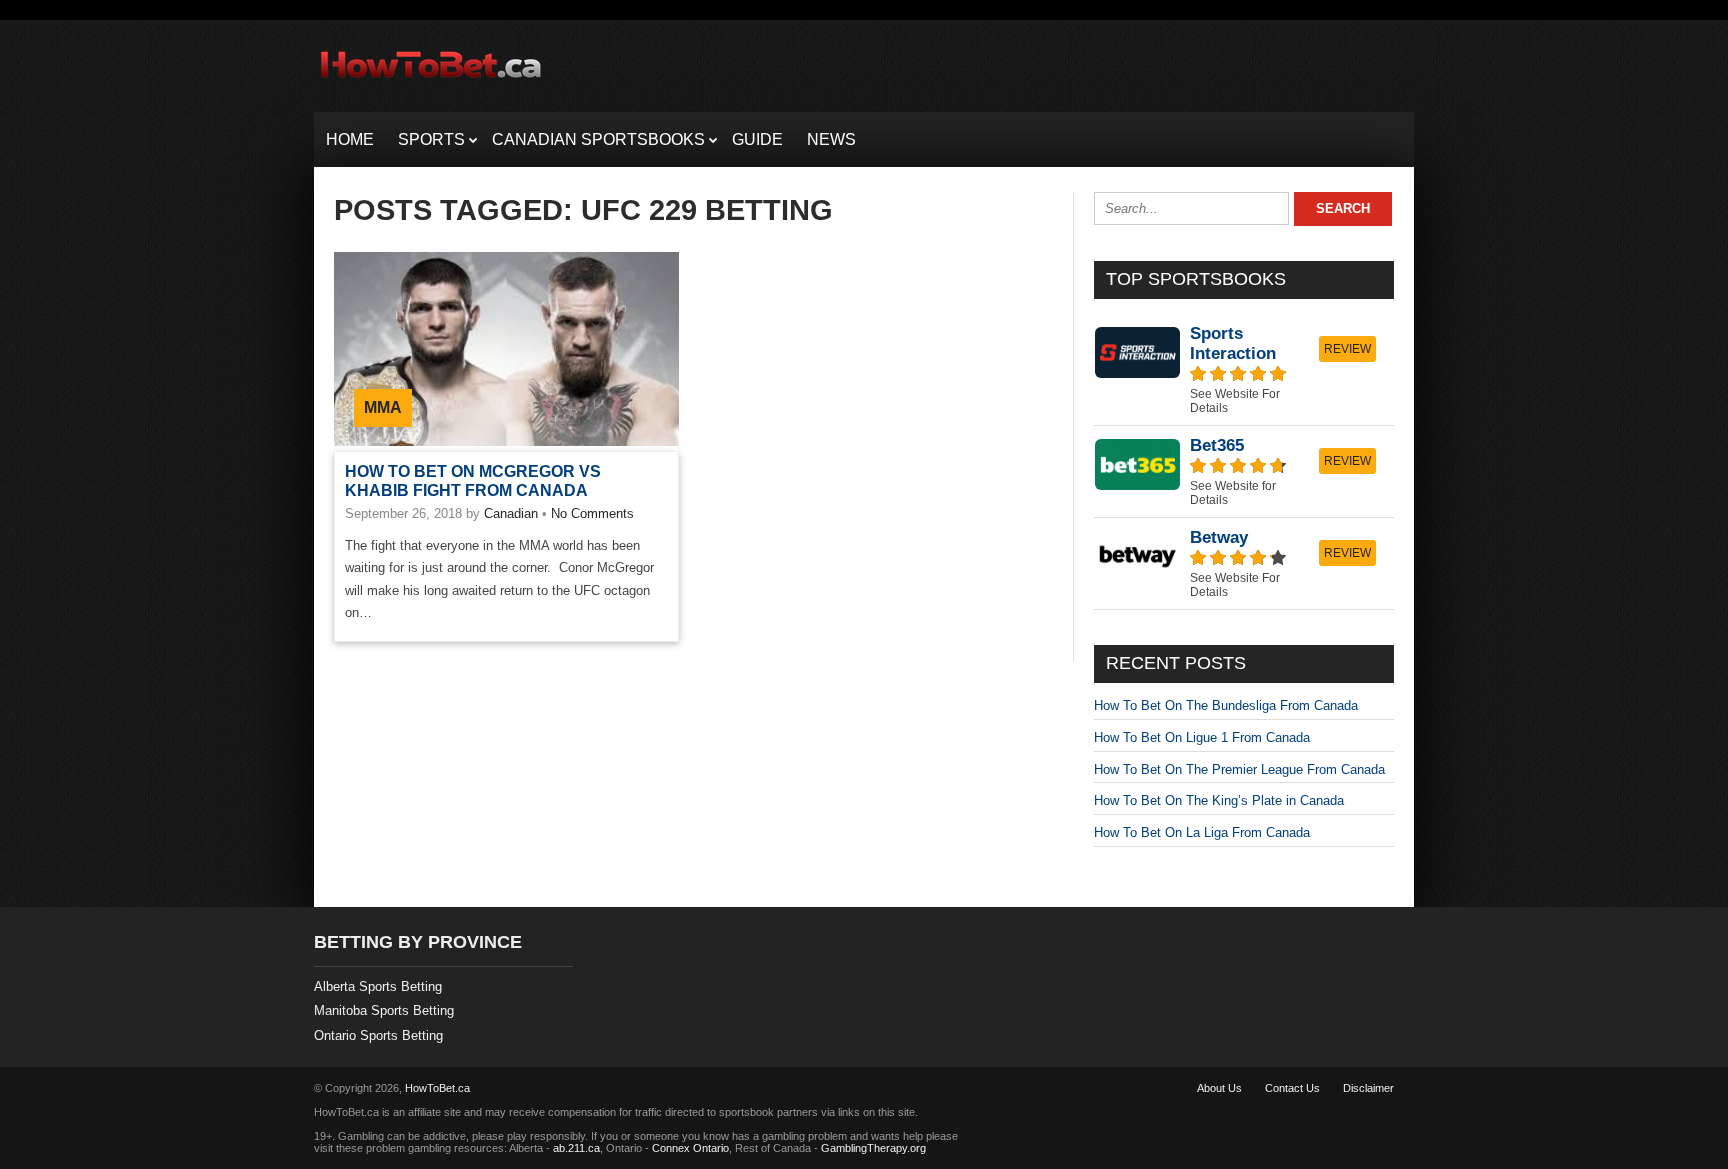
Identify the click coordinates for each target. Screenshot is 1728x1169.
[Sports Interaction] (1244, 369)
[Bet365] (1244, 471)
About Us (1219, 1088)
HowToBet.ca (437, 1088)
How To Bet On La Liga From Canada (1202, 832)
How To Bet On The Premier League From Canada (1239, 769)
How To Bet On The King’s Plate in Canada (1219, 800)
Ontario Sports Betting (378, 1035)
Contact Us (1292, 1088)
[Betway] (1244, 563)
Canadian (511, 513)
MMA (383, 407)
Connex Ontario (690, 1148)
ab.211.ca (576, 1148)
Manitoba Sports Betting (384, 1010)
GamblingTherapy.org (873, 1148)
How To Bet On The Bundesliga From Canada (1226, 705)
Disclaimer (1368, 1088)
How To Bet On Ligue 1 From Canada (1202, 737)
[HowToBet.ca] (431, 86)
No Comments (592, 513)
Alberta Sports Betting (378, 986)
